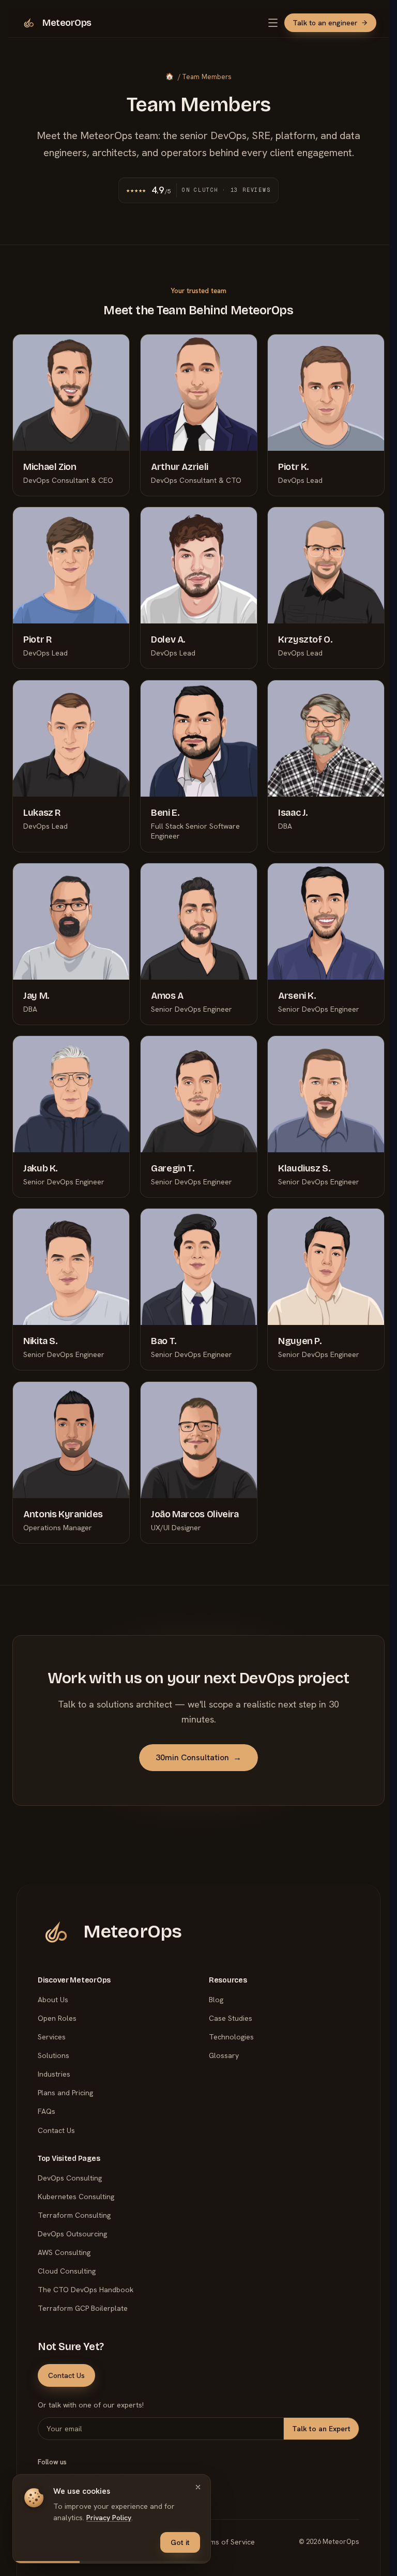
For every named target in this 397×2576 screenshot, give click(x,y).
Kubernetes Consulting (76, 2197)
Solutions (54, 2055)
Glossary (224, 2055)
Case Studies (231, 2018)
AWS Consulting (64, 2252)
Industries (54, 2074)
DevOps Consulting (70, 2178)
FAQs (47, 2111)
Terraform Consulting (74, 2215)
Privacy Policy (109, 2518)
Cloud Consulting (67, 2271)
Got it (180, 2542)
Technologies (231, 2037)
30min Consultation (198, 1757)
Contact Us (56, 2130)
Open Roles (57, 2018)
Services (52, 2037)
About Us (53, 2000)
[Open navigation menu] (273, 23)
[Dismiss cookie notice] (198, 2487)
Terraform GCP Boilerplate (83, 2308)
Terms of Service (226, 2542)
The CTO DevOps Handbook (86, 2290)
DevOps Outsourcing (72, 2234)
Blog (216, 2000)
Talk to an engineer (325, 23)
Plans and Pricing (65, 2093)
